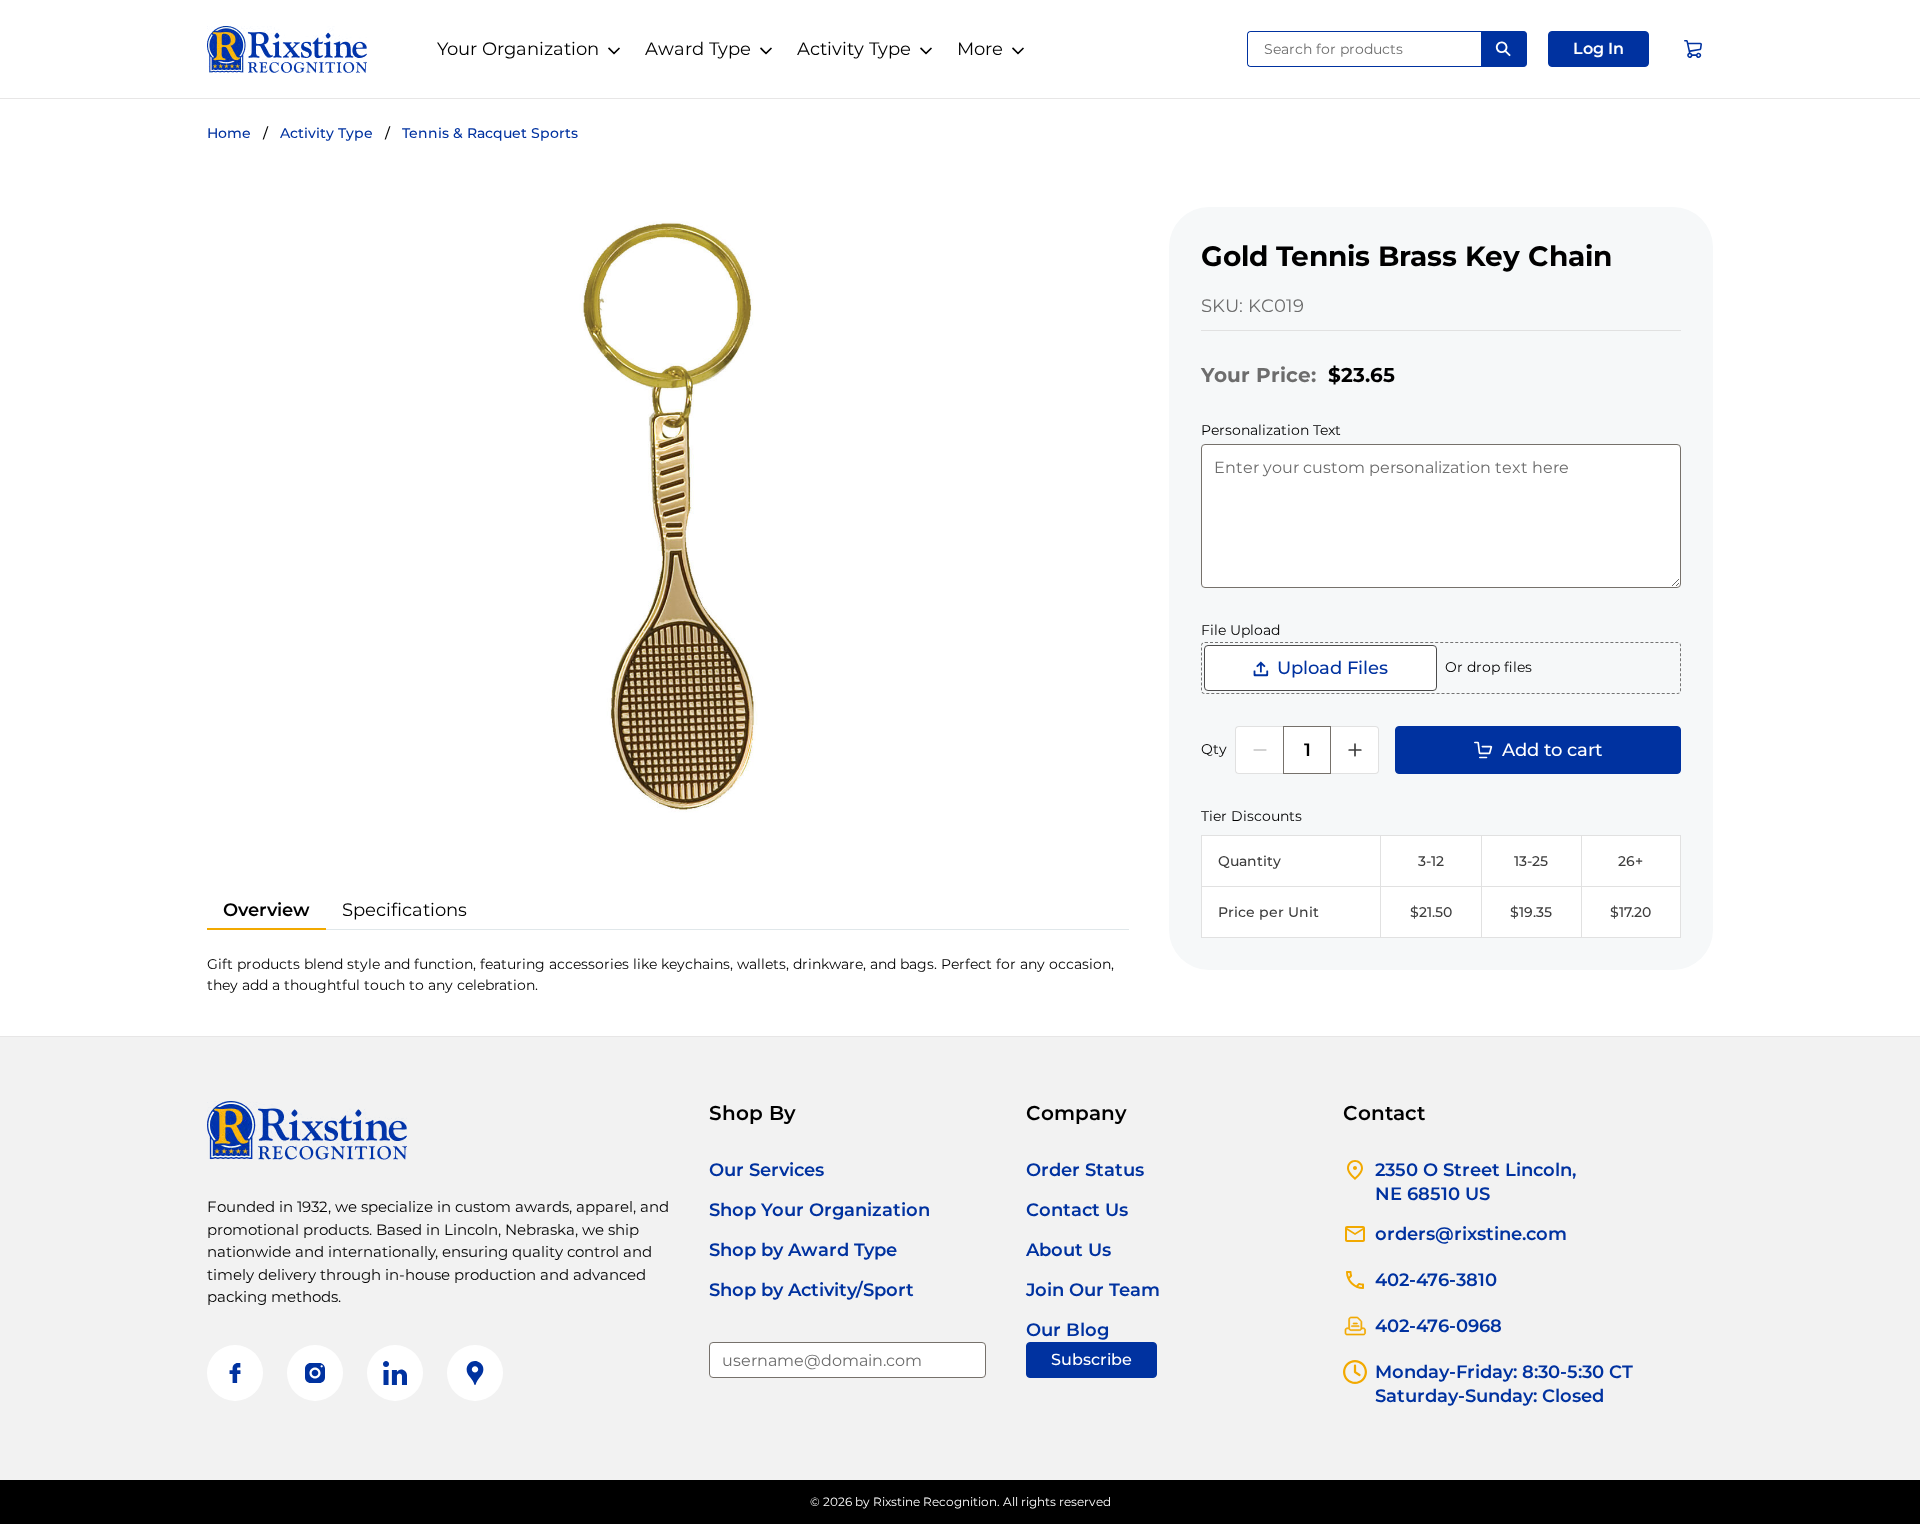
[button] (1598, 49)
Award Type (698, 49)
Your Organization (518, 49)
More (980, 49)
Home (229, 133)
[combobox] (1364, 49)
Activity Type (854, 49)
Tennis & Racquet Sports (490, 133)
